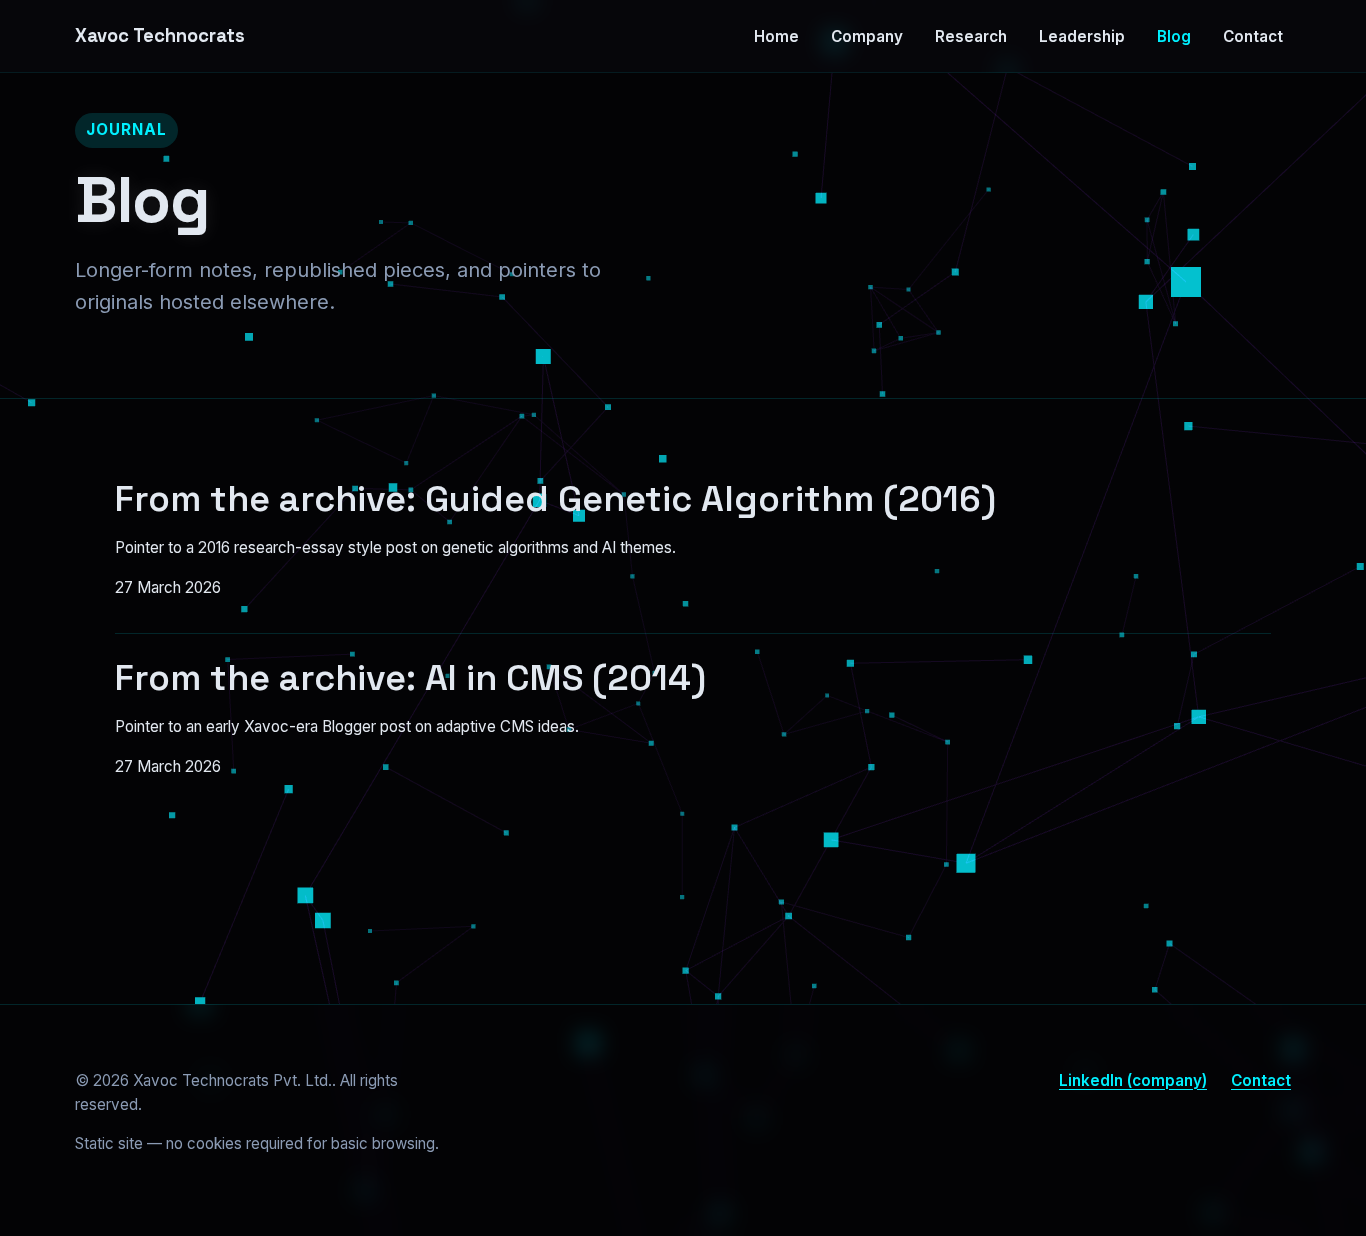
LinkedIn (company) (1133, 1080)
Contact (1253, 36)
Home (776, 36)
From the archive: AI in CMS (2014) (410, 678)
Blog (1174, 36)
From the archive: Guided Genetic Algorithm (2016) (555, 499)
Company (867, 36)
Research (971, 36)
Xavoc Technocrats (160, 35)
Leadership (1082, 36)
